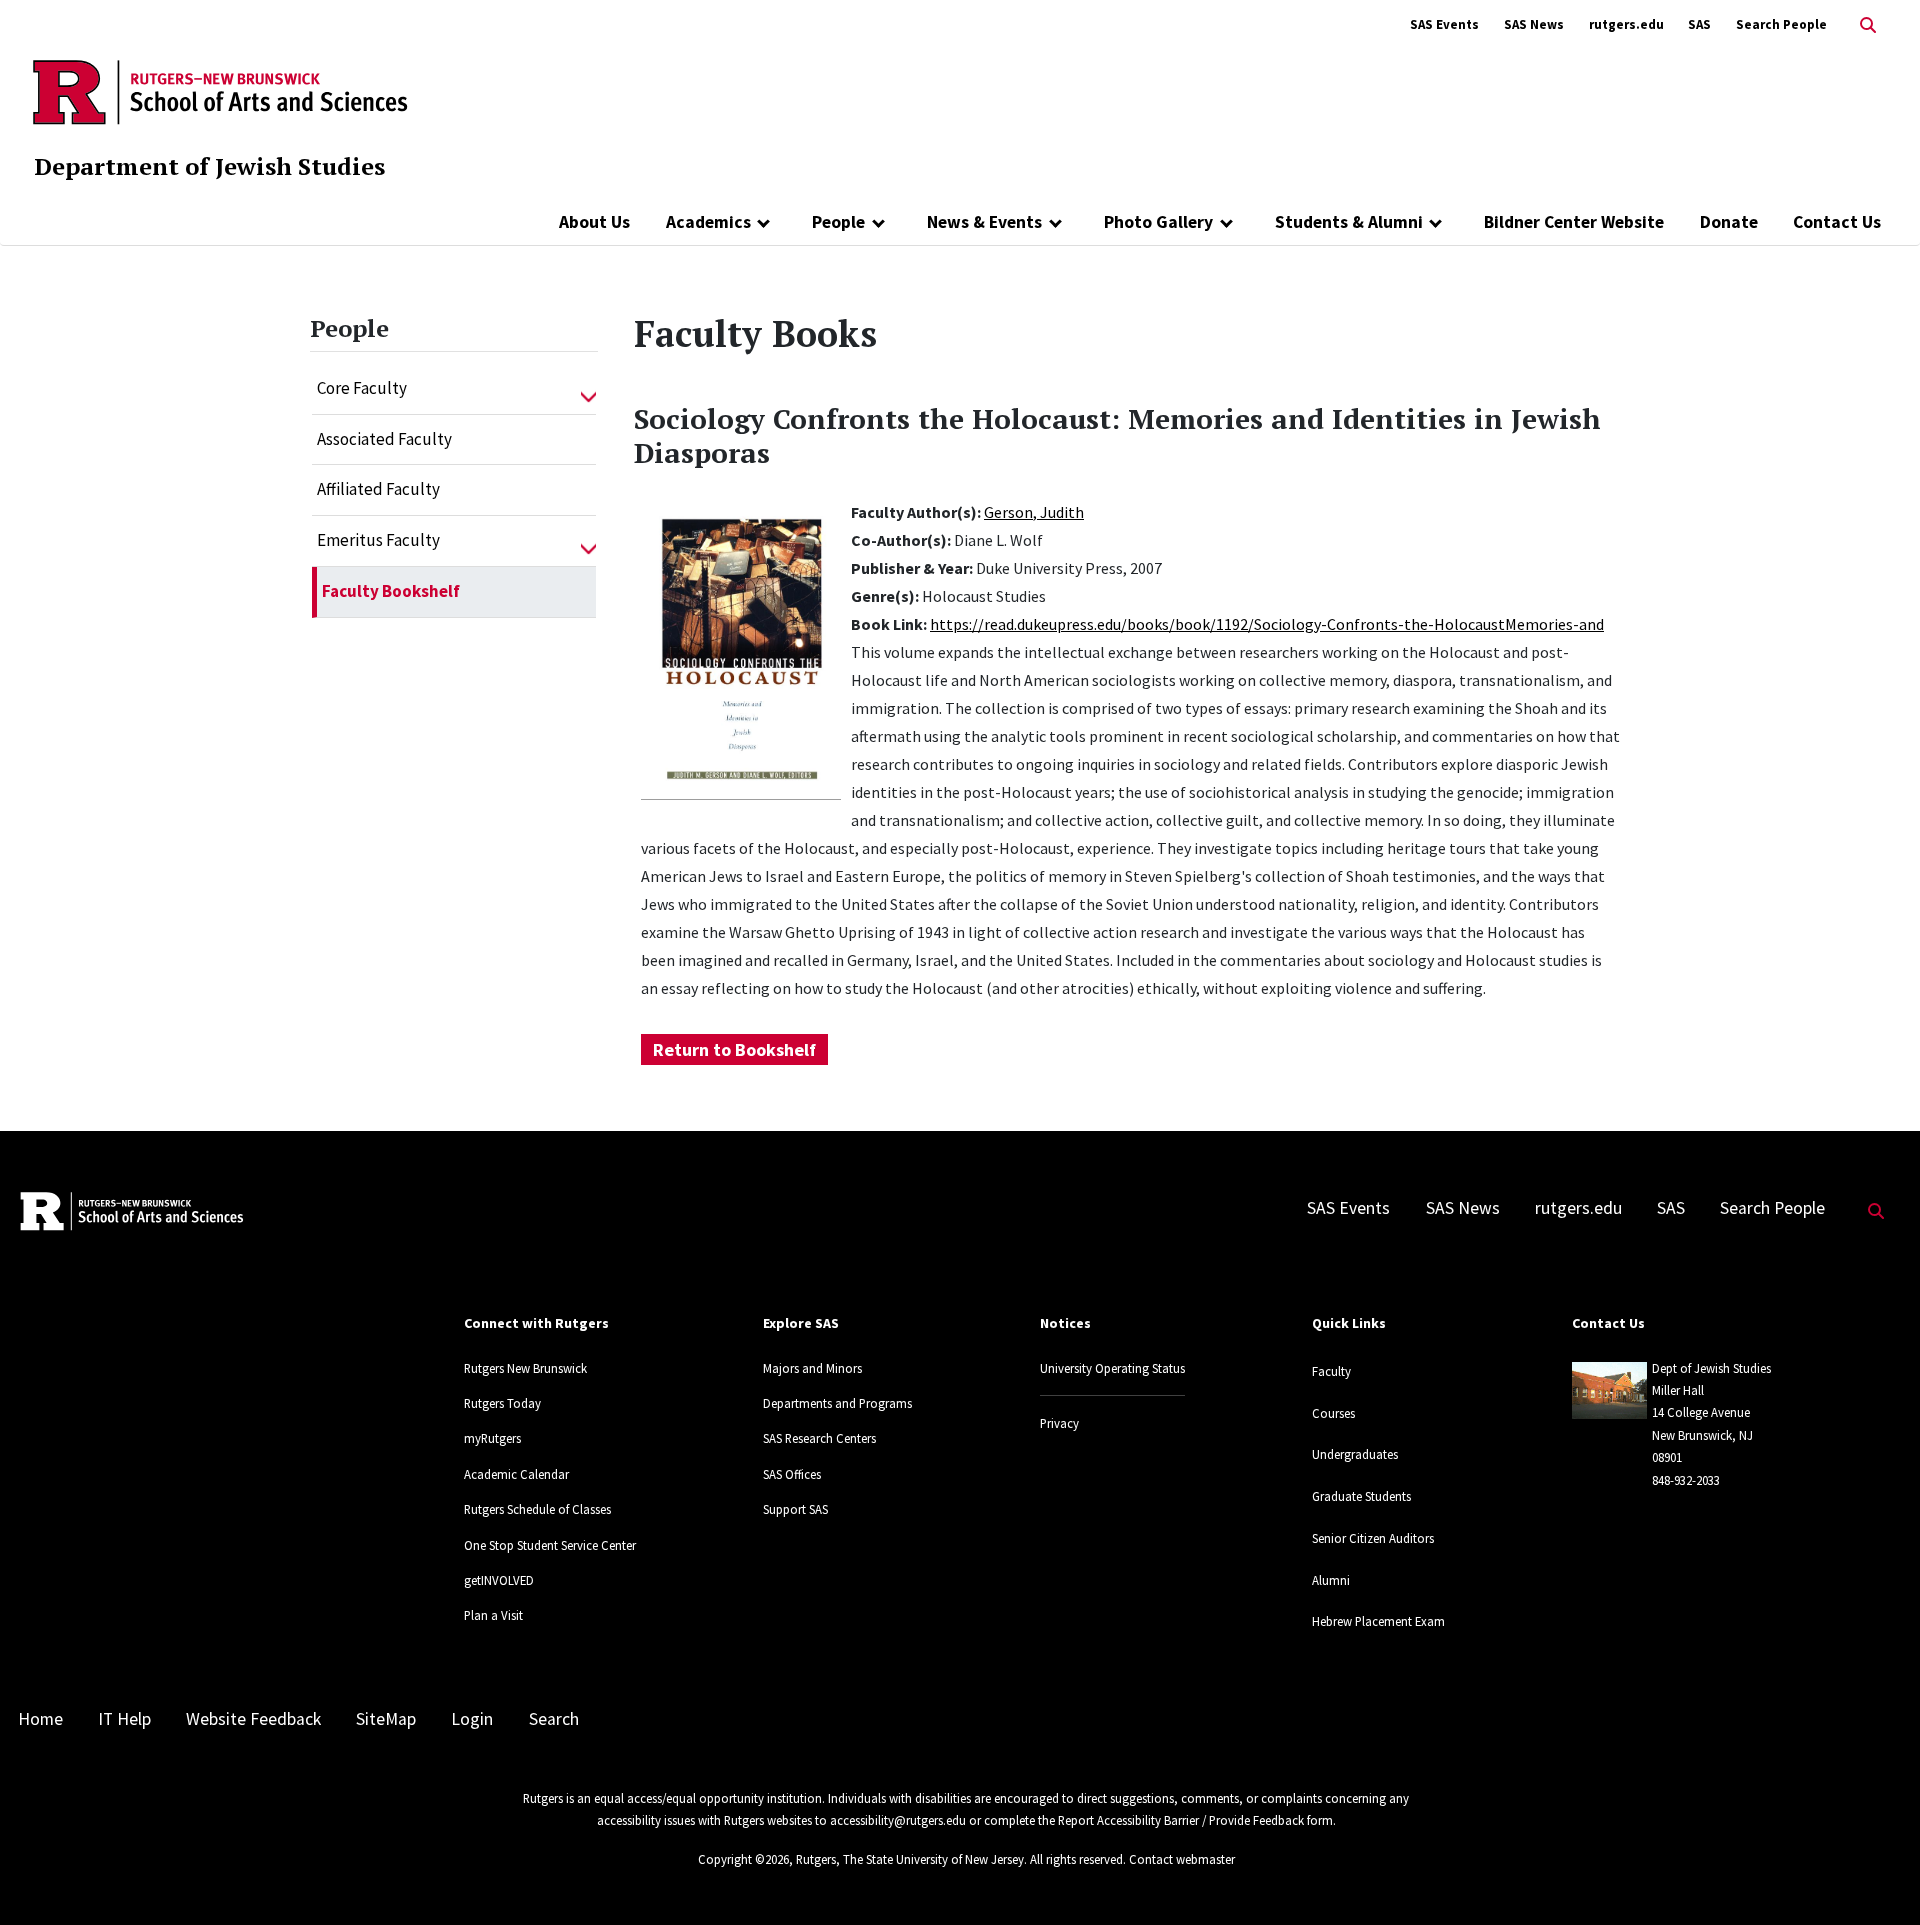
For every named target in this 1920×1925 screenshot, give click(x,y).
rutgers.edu (1626, 24)
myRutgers (492, 1438)
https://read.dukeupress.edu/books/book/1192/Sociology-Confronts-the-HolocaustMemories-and (1267, 624)
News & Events (984, 222)
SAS (1699, 24)
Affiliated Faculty (378, 489)
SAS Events (1444, 24)
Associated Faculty (384, 439)
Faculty (1331, 1371)
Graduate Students (1361, 1496)
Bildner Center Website (1574, 222)
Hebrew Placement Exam (1378, 1621)
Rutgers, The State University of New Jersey (910, 1859)
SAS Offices (792, 1474)
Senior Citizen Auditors (1373, 1538)
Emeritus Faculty (378, 540)
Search (554, 1719)
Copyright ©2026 (743, 1859)
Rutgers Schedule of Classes (537, 1509)
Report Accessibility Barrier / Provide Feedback (1181, 1820)
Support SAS (795, 1509)
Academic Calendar (516, 1474)
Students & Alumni (1349, 222)
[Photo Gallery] (1226, 222)
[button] (588, 389)
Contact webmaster (1182, 1859)
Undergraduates (1355, 1454)
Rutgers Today (502, 1403)
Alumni (1331, 1580)
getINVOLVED (499, 1580)
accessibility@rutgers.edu (898, 1820)
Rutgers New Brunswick (525, 1368)
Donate (1729, 222)
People (838, 222)
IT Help (124, 1719)
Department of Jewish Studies (209, 166)
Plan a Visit (493, 1615)
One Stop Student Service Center (550, 1545)
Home (40, 1719)
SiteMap (386, 1719)
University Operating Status (1112, 1368)
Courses (1333, 1413)
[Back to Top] (1876, 1876)
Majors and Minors (812, 1368)
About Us (594, 222)
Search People (1781, 24)
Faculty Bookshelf (391, 591)
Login (472, 1719)
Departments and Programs (837, 1403)
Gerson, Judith (1034, 512)
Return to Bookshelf (734, 1049)
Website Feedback (253, 1719)
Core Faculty (362, 388)
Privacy (1059, 1423)
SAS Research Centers (819, 1438)
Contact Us (1837, 222)
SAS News (1534, 24)
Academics (708, 222)
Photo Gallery (1158, 222)
